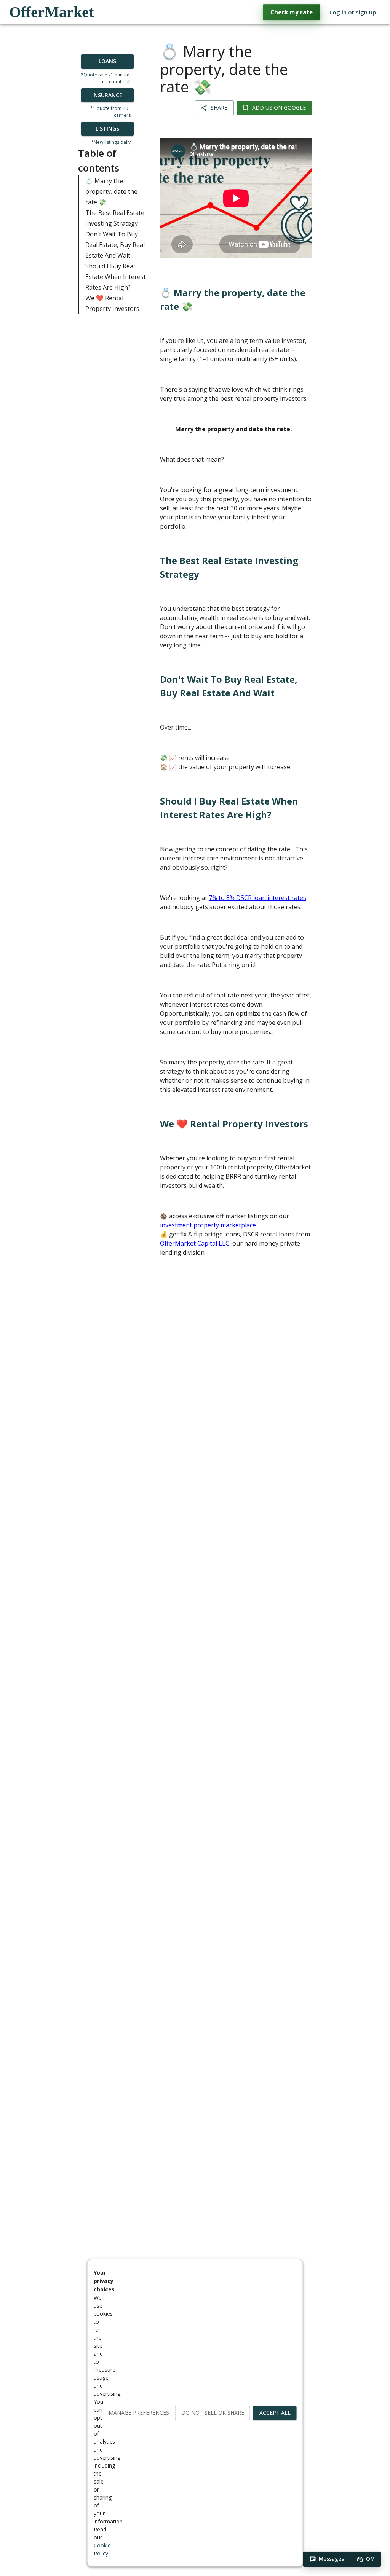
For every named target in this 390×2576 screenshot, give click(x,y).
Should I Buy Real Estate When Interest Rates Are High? (116, 277)
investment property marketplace (208, 1225)
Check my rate (292, 12)
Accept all (275, 2413)
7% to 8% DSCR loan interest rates (257, 898)
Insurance (107, 95)
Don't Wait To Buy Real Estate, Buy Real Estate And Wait (115, 245)
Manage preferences (139, 2413)
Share (219, 108)
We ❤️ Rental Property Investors (112, 303)
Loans (107, 61)
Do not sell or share (213, 2413)
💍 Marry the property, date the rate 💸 (111, 191)
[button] (327, 2559)
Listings (107, 128)
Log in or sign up (353, 12)
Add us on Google (279, 108)
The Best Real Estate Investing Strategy (115, 218)
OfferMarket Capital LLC (195, 1243)
